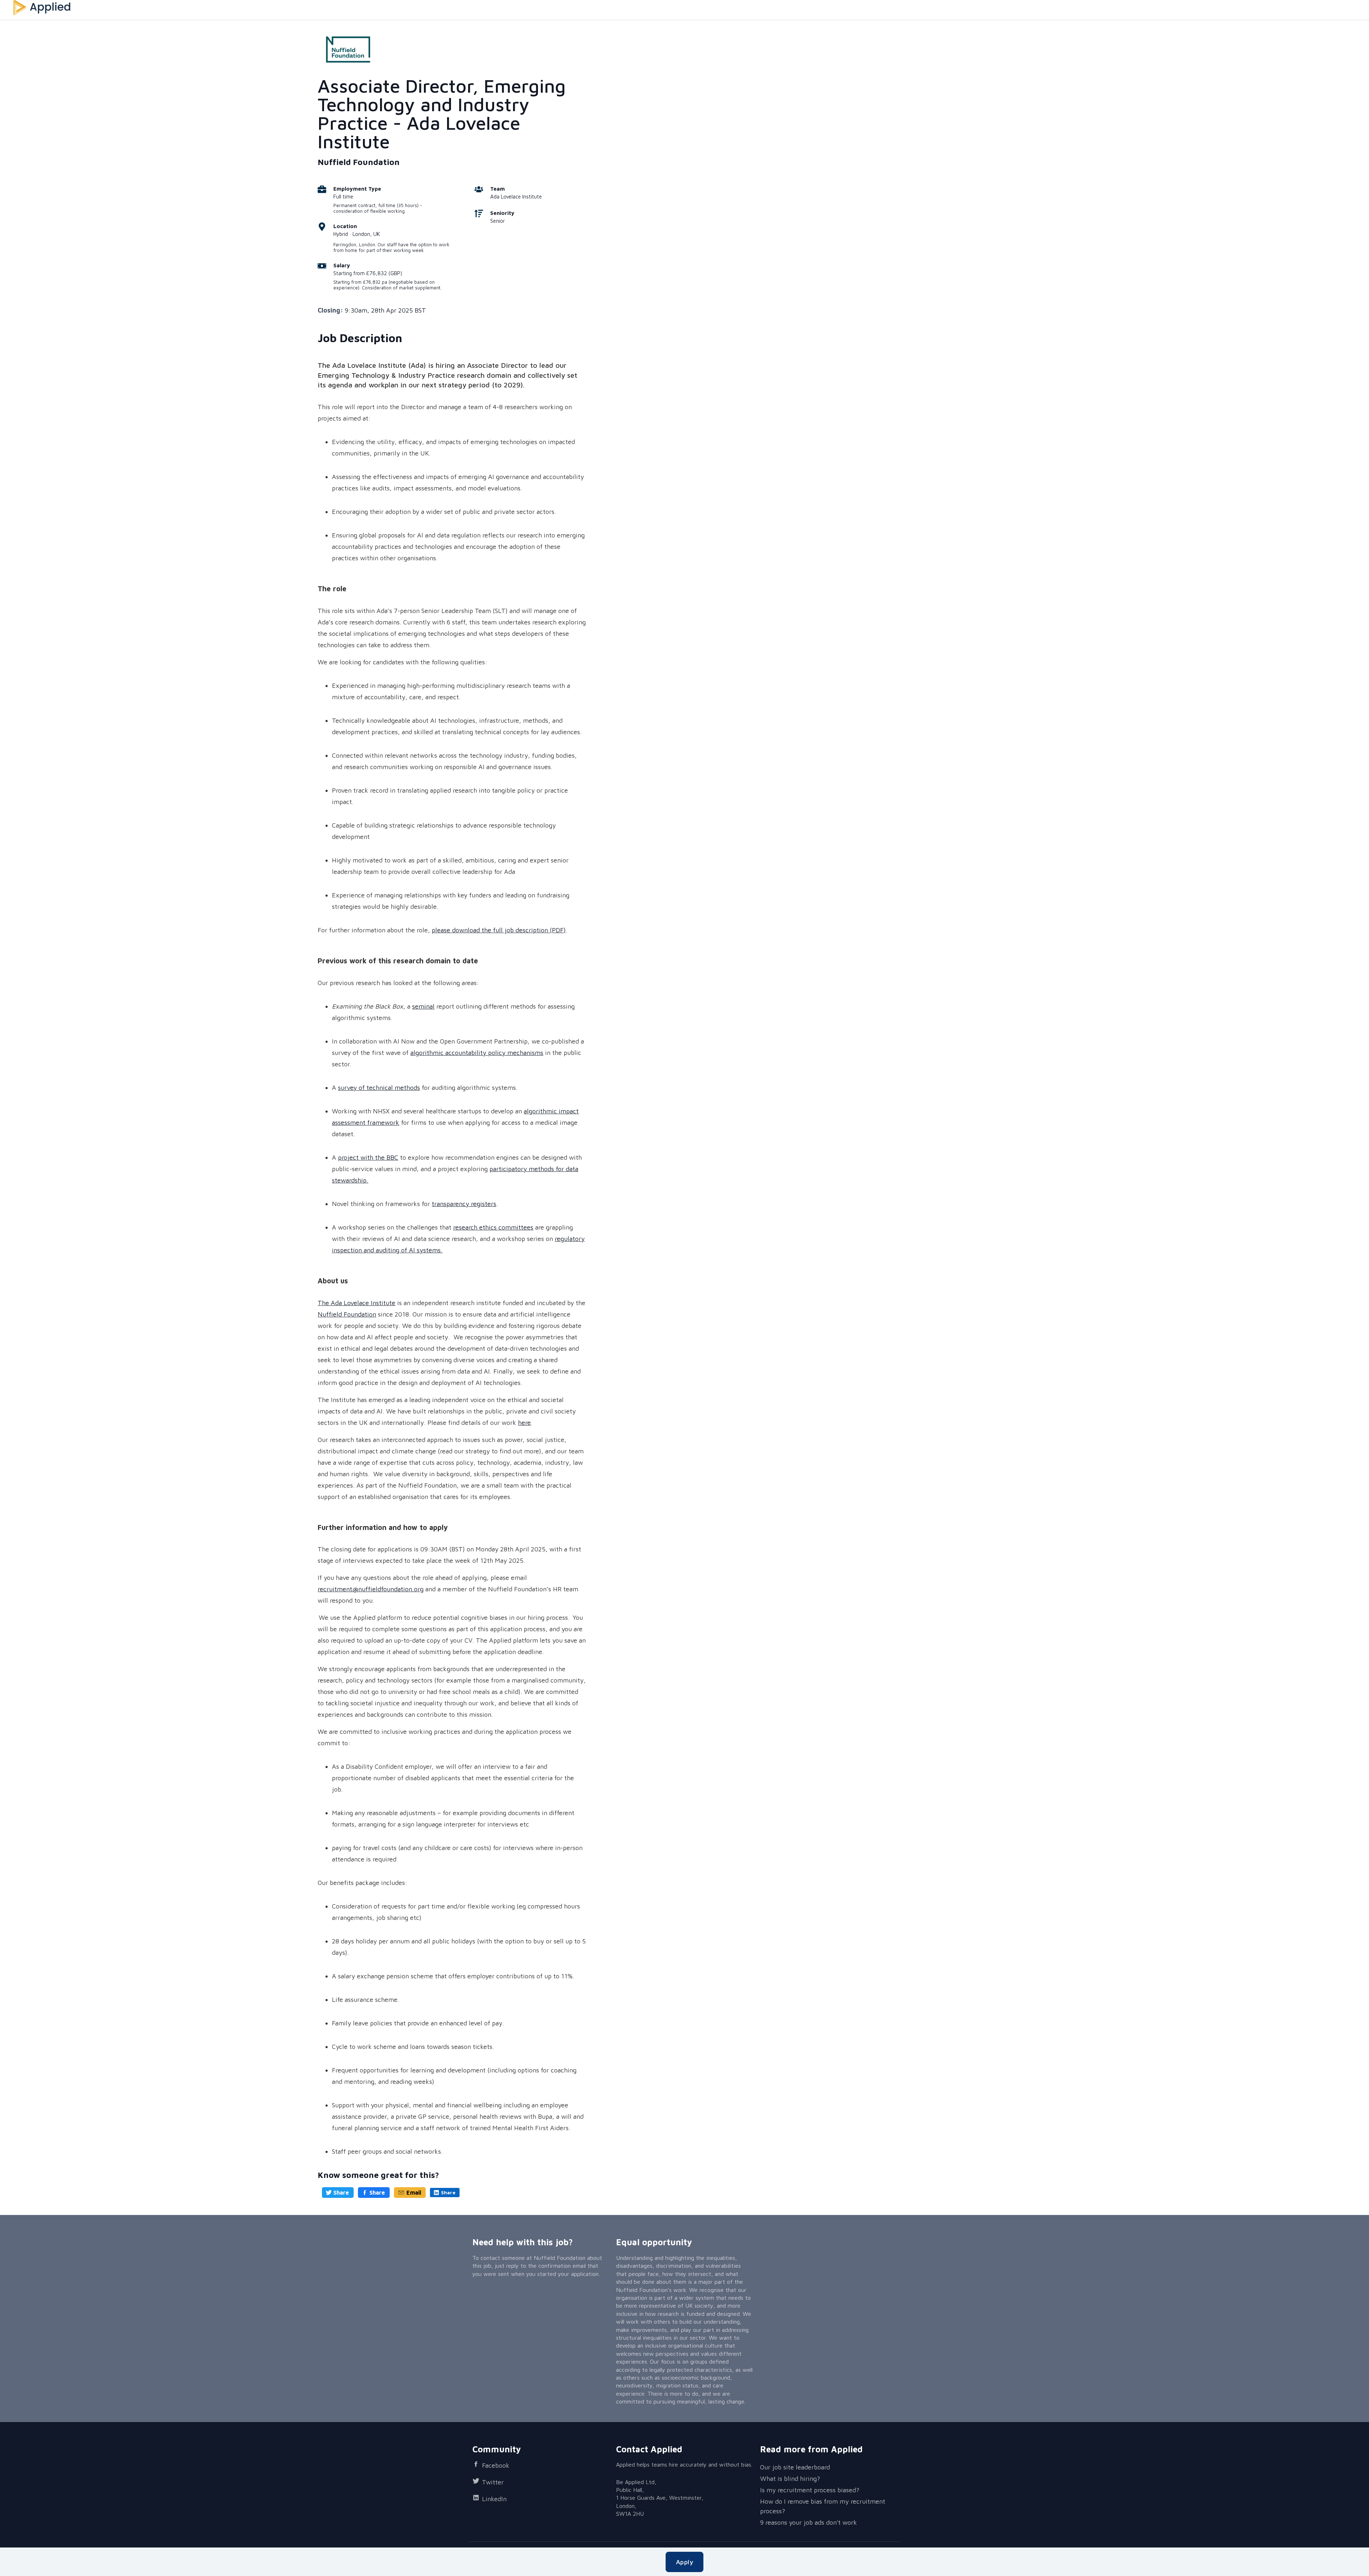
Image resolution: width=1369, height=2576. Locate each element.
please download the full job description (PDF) (499, 930)
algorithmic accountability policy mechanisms (477, 1053)
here (524, 1423)
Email (414, 2193)
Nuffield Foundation (347, 1314)
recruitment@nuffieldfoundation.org (371, 1589)
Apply (684, 2562)
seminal (423, 1006)
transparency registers (464, 1204)
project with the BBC (368, 1157)
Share (341, 2193)
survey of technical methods (379, 1088)
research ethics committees (493, 1227)
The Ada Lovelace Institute (357, 1303)
